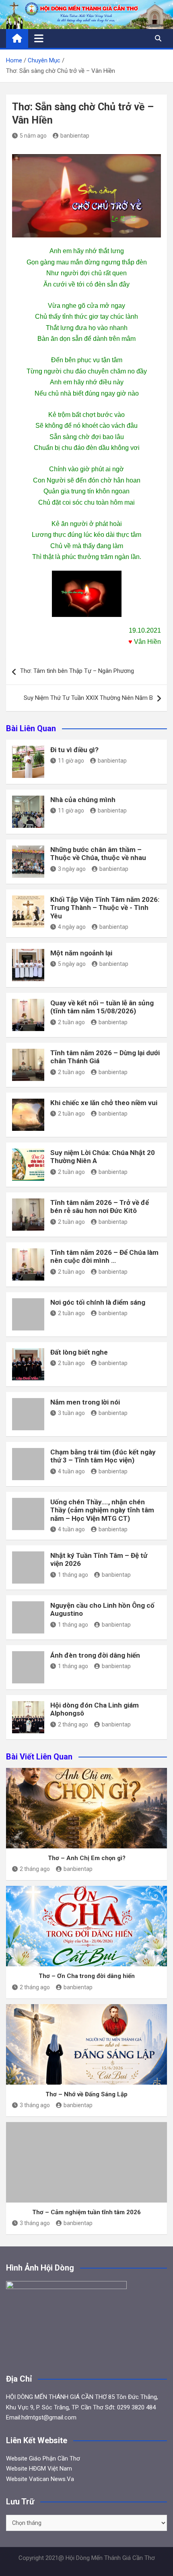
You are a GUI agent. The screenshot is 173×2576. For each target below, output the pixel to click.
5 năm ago (33, 136)
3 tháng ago (35, 2105)
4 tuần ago (71, 1471)
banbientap (75, 136)
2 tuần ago (71, 1022)
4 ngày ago (72, 927)
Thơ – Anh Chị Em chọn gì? (87, 1858)
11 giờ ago (71, 761)
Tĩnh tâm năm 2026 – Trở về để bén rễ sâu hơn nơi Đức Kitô (100, 1207)
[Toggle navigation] (39, 38)
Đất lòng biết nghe (79, 1352)
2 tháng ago (73, 1724)
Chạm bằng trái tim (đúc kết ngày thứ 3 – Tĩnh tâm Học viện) (103, 1456)
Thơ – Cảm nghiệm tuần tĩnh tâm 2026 (86, 2212)
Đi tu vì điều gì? (74, 750)
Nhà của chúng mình (83, 800)
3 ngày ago (72, 869)
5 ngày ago (72, 964)
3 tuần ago (71, 1413)
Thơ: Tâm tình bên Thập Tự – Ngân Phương (77, 671)
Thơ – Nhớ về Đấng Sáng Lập (86, 2094)
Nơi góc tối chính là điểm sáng (98, 1302)
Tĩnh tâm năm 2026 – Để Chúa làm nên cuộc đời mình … (104, 1256)
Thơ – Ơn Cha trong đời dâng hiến (87, 1976)
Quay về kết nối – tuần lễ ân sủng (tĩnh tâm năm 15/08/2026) (102, 1007)
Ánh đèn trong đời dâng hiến (95, 1655)
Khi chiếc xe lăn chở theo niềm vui (104, 1103)
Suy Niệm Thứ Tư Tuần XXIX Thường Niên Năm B (88, 698)
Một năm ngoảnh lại (81, 953)
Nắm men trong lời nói (85, 1402)
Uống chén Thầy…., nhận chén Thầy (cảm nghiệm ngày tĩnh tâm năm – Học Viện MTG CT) (102, 1510)
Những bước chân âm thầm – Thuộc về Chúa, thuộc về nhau (98, 854)
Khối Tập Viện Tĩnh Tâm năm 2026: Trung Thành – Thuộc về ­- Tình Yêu (105, 908)
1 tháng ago (73, 1575)
